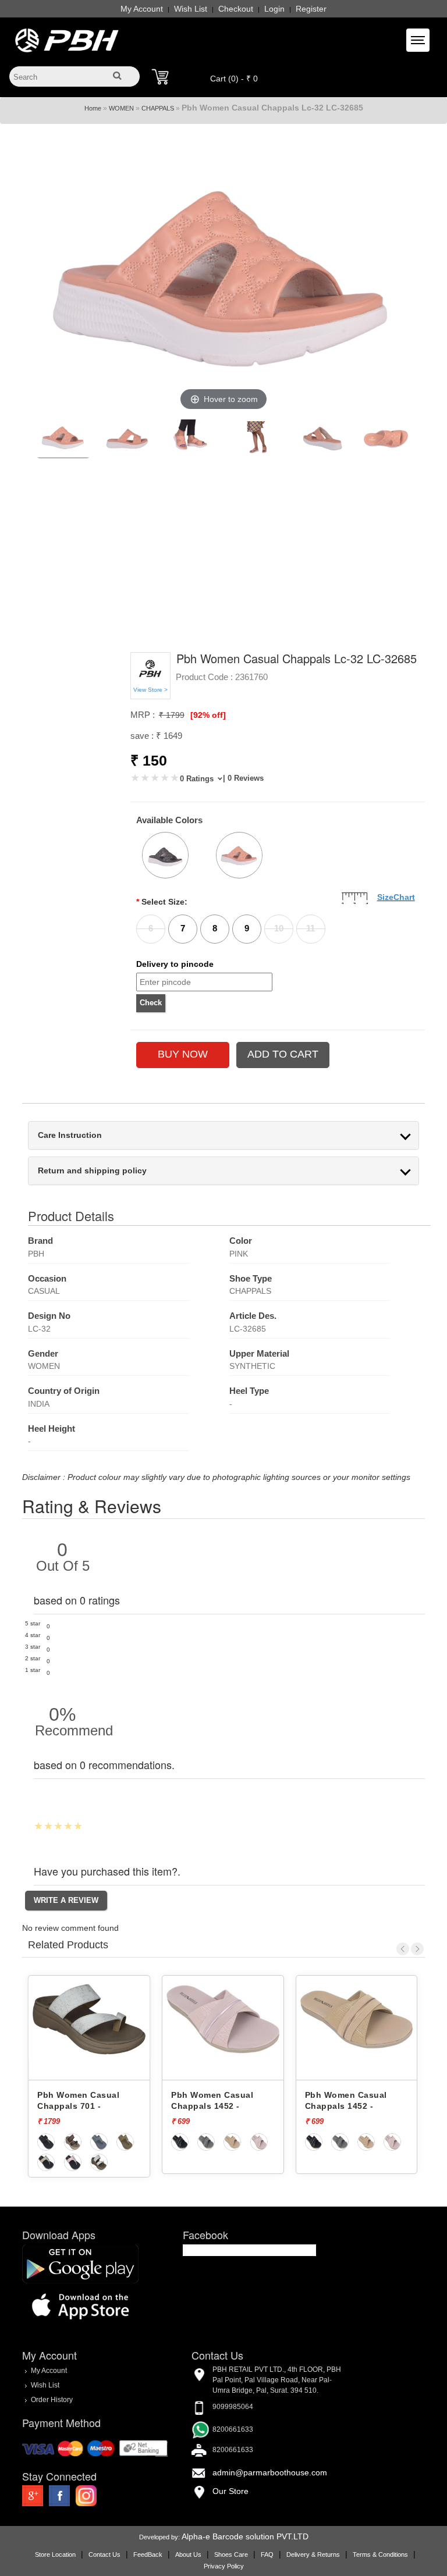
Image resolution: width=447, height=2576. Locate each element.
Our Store (230, 2491)
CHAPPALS (158, 108)
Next (417, 1949)
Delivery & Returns (313, 2554)
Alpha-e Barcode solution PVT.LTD (245, 2536)
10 (279, 928)
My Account (142, 9)
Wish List (191, 9)
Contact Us (104, 2554)
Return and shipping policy (92, 1171)
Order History (52, 2400)
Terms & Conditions (380, 2554)
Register (311, 9)
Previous (403, 1949)
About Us (188, 2554)
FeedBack (148, 2554)
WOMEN (121, 108)
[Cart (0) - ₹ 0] (160, 77)
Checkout (236, 9)
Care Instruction (70, 1135)
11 (311, 928)
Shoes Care (231, 2554)
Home (93, 108)
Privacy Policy (224, 2566)
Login (274, 9)
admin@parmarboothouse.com (270, 2472)
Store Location (55, 2554)
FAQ (267, 2554)
